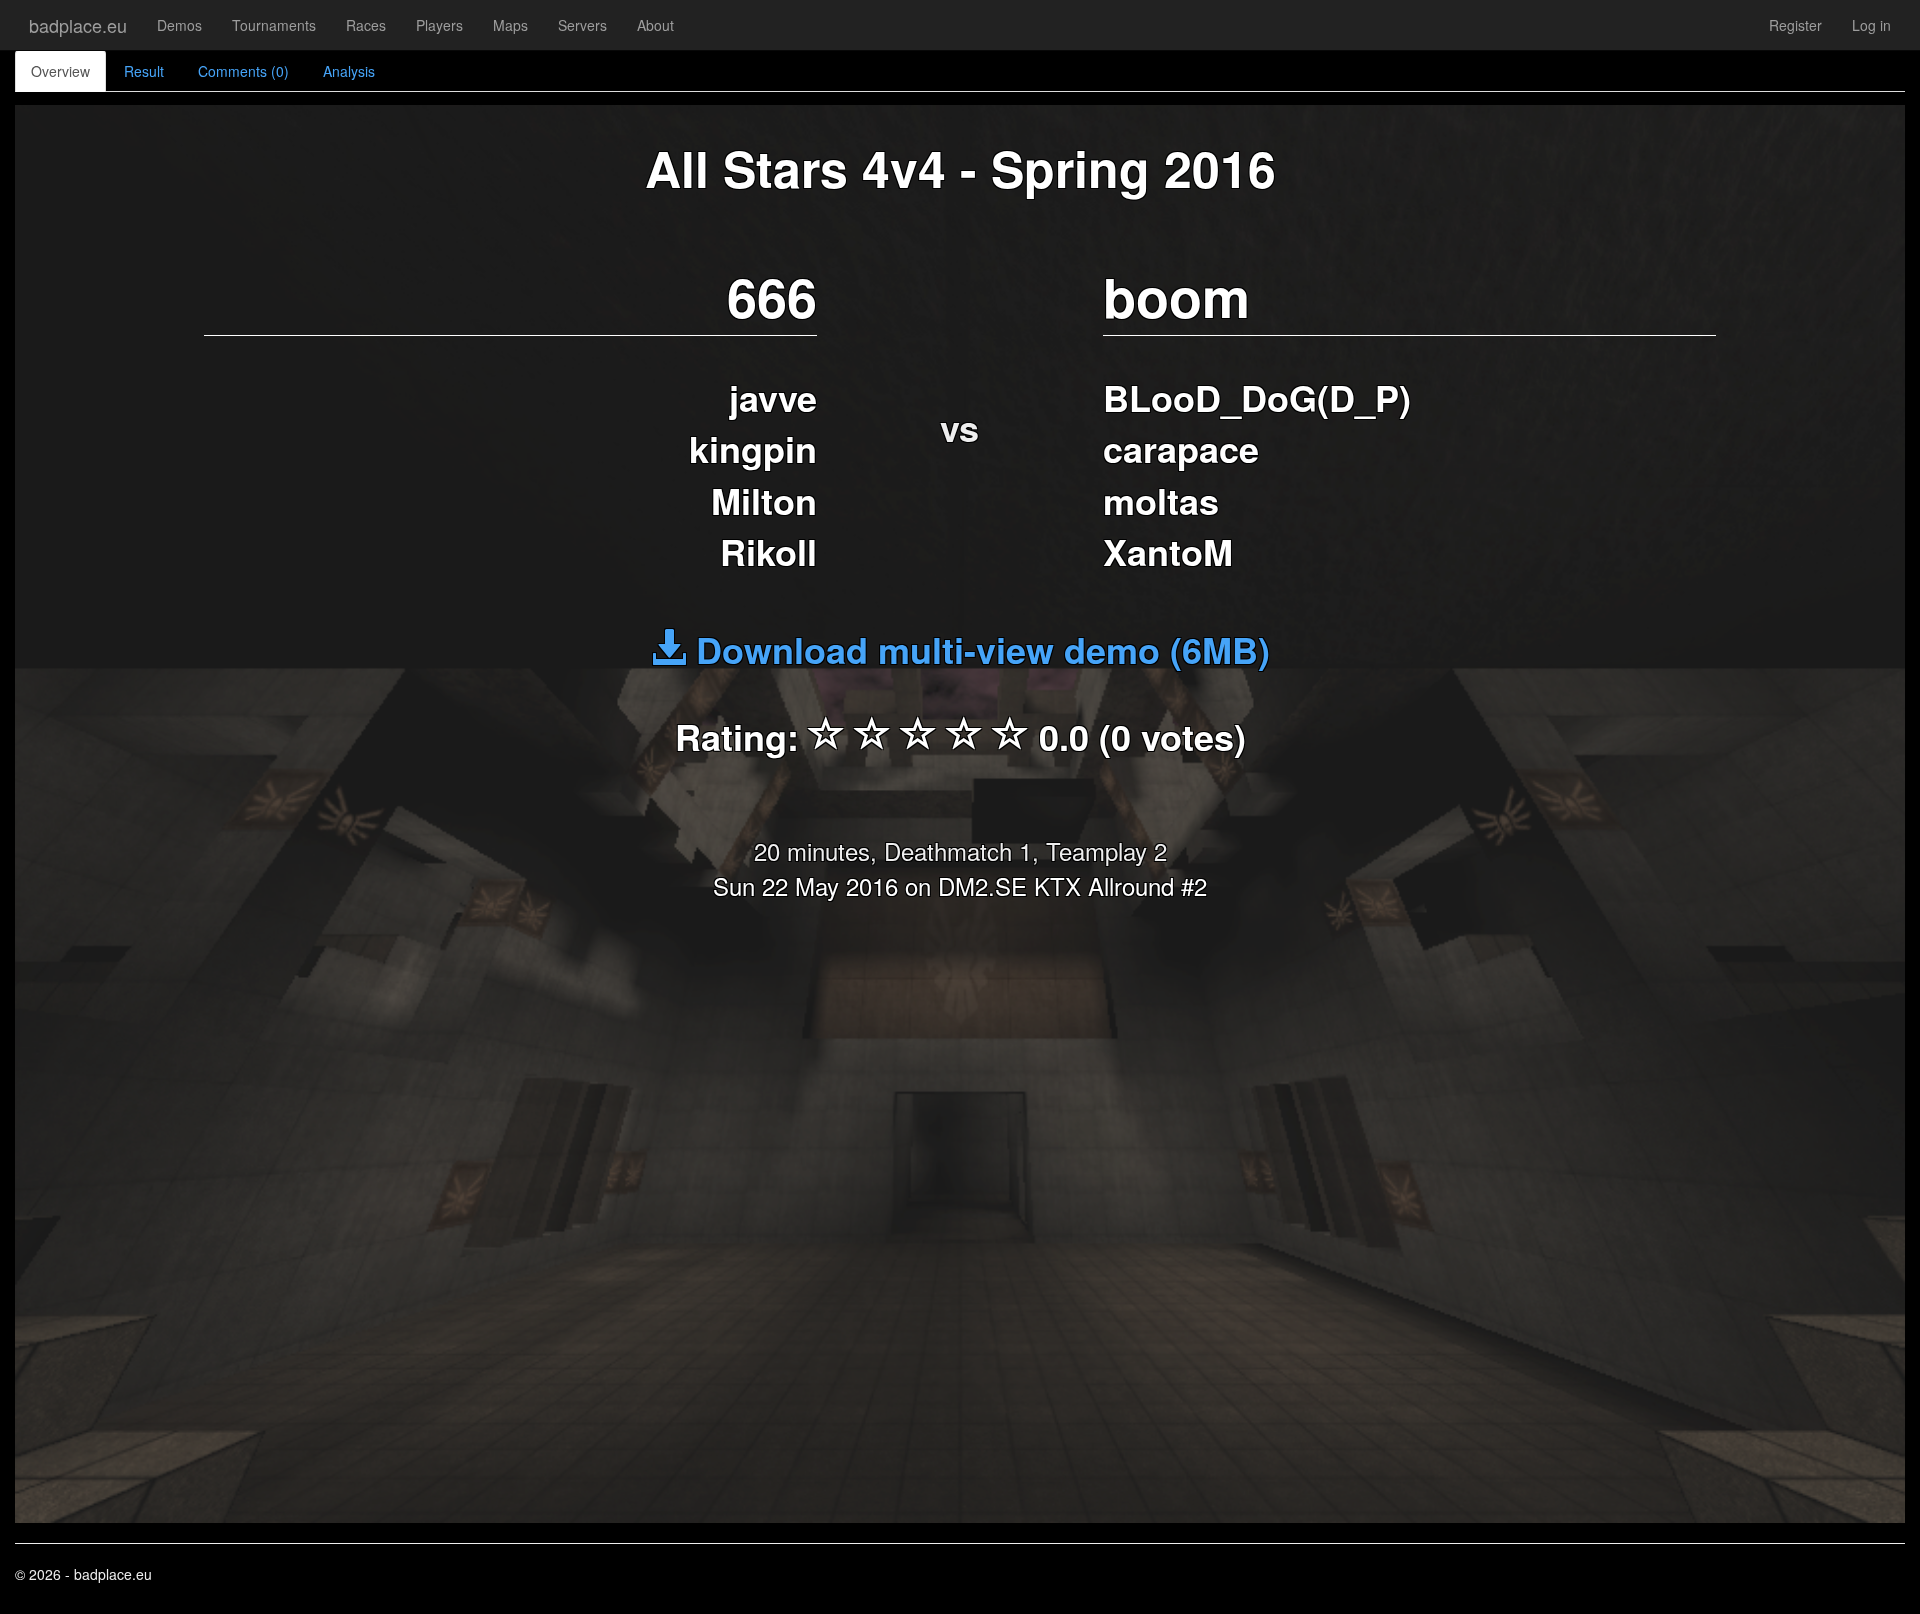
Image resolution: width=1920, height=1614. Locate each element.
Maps (510, 25)
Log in (1871, 25)
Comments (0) (243, 71)
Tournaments (274, 25)
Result (144, 71)
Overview (60, 71)
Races (366, 25)
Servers (582, 25)
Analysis (349, 71)
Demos (179, 25)
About (655, 25)
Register (1795, 25)
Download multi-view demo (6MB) (978, 649)
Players (439, 25)
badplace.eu (78, 25)
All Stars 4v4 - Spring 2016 (960, 167)
